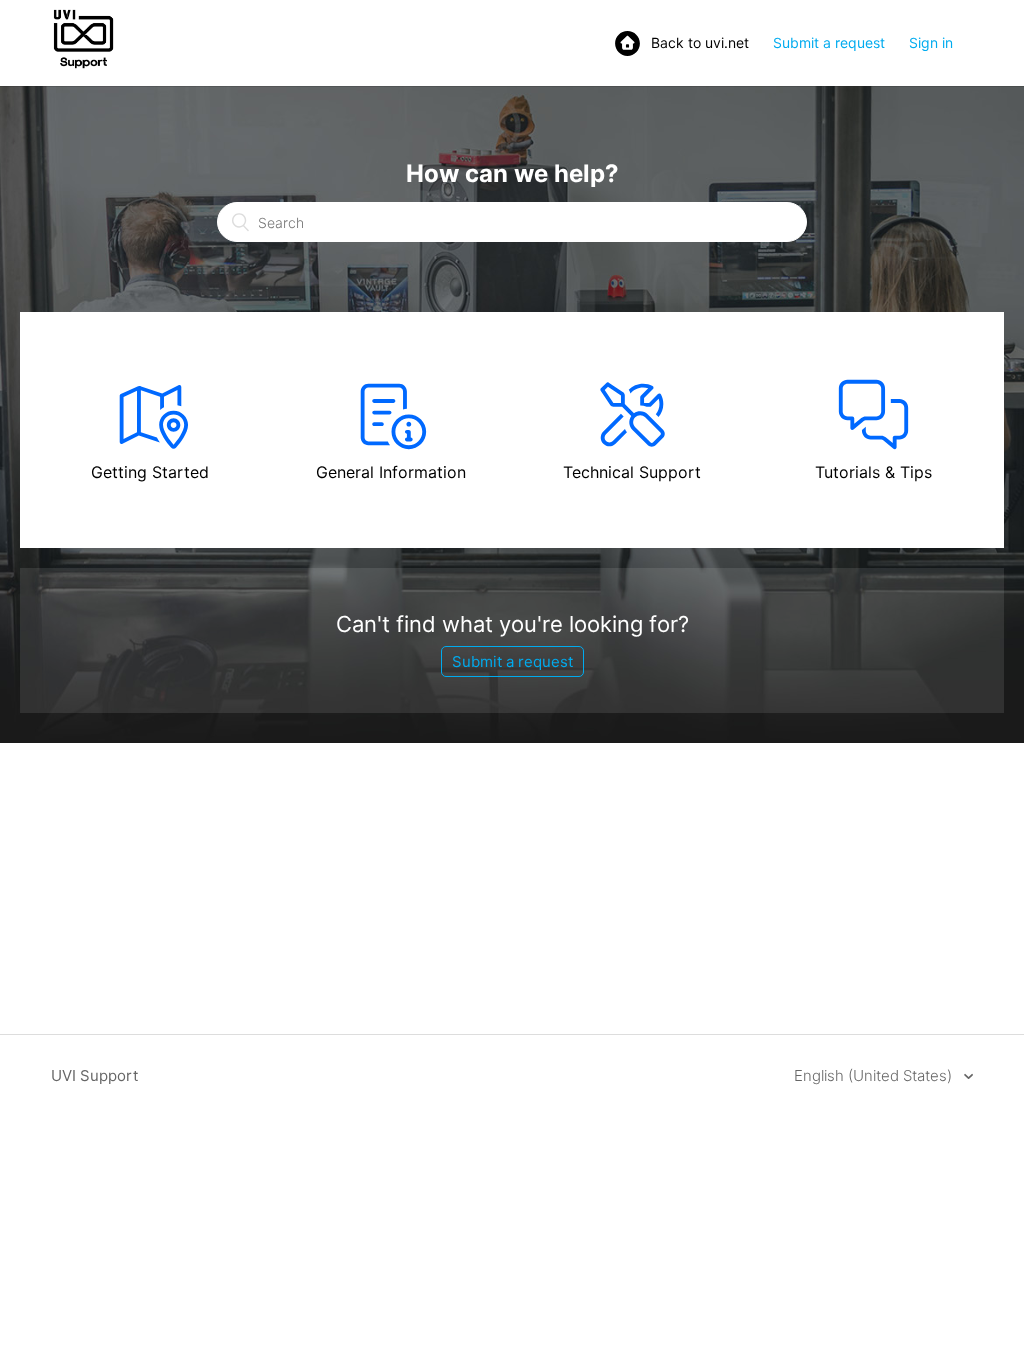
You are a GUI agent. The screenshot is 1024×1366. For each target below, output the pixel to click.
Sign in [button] (931, 42)
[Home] (83, 66)
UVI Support (94, 1075)
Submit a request (829, 42)
